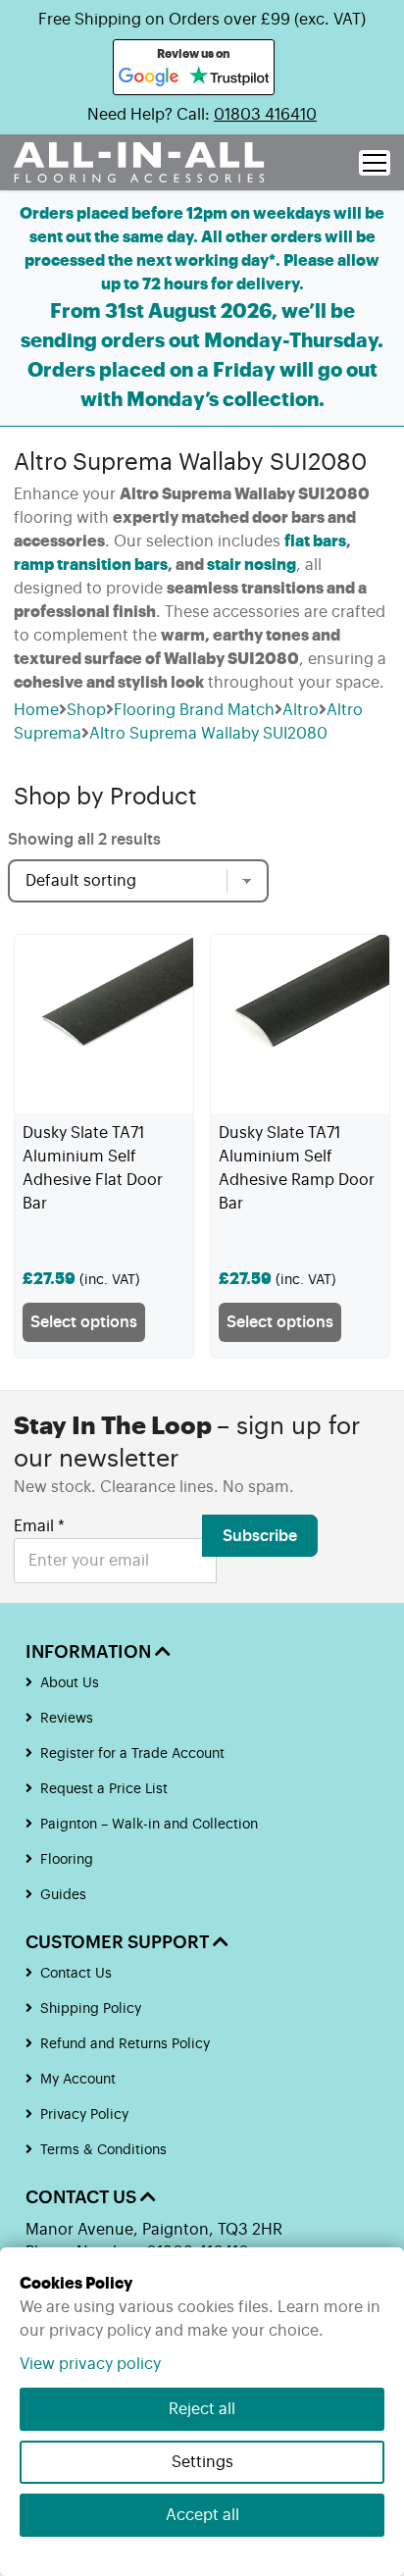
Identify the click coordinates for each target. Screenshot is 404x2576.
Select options (84, 1322)
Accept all (202, 2515)
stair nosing (252, 565)
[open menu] (375, 163)
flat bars (315, 541)
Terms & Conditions (103, 2150)
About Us (70, 1683)
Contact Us (76, 1974)
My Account (78, 2080)
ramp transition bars (91, 565)
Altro (301, 710)
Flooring (67, 1860)
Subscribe (260, 1536)
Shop (86, 710)
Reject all (202, 2409)
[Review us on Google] (149, 77)
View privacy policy (90, 2364)
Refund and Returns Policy (125, 2044)
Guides (63, 1895)
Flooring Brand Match (194, 710)
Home (36, 710)
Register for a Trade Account (132, 1754)
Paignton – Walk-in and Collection (149, 1825)
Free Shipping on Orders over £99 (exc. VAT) (202, 20)
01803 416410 (265, 115)
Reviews (67, 1719)
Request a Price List (104, 1789)
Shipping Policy (91, 2009)
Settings (202, 2462)
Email (39, 1526)
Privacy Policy (84, 2115)
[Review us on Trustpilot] (229, 77)
